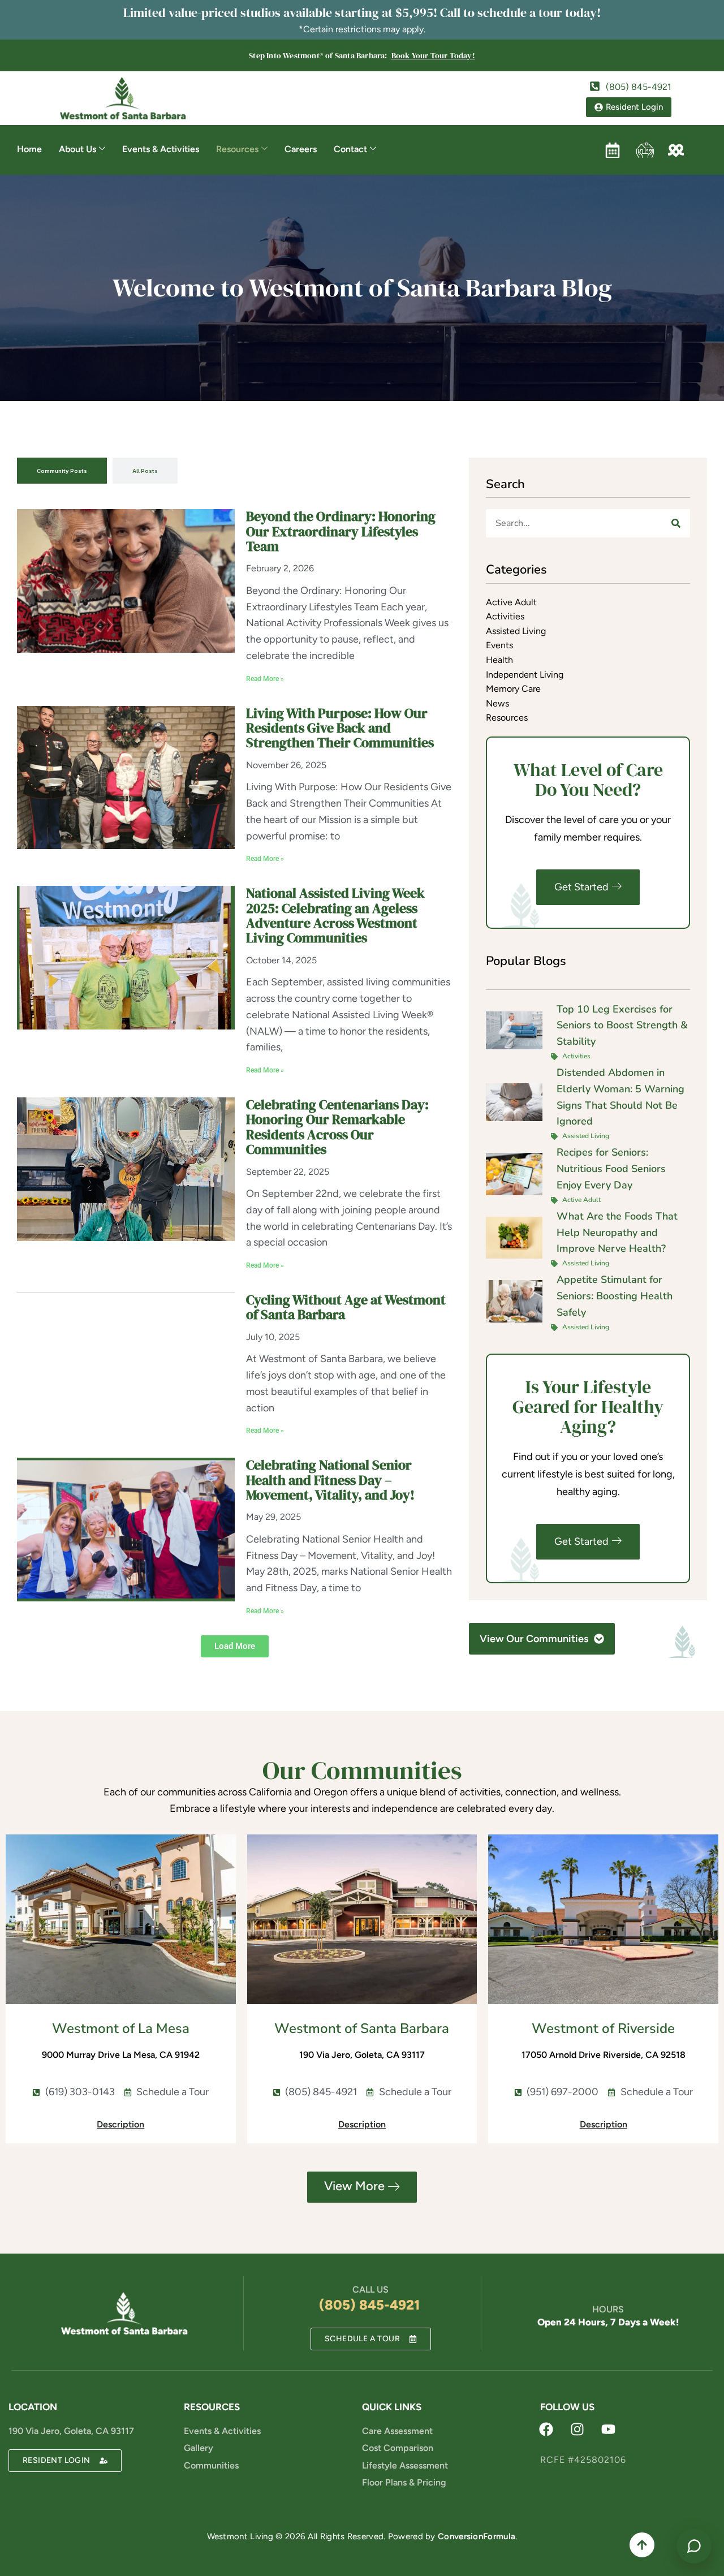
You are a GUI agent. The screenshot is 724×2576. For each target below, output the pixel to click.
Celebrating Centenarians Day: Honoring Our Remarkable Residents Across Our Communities (337, 1127)
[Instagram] (577, 2429)
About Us (77, 149)
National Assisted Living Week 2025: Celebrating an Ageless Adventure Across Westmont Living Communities (335, 915)
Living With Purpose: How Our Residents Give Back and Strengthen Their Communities (340, 728)
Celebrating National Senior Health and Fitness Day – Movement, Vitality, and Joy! (330, 1480)
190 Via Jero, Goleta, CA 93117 (71, 2431)
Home (29, 149)
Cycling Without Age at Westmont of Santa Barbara (346, 1307)
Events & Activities (161, 149)
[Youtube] (608, 2429)
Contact (350, 149)
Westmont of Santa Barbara (362, 2028)
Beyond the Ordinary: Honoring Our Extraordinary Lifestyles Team (341, 531)
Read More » (265, 679)
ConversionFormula (477, 2536)
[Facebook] (546, 2429)
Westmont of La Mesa (121, 2028)
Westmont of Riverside (603, 2028)
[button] (235, 1646)
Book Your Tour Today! (433, 55)
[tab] (62, 471)
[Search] (676, 523)
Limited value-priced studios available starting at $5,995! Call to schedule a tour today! (362, 12)
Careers (301, 149)
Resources (237, 149)
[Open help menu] (694, 2546)
